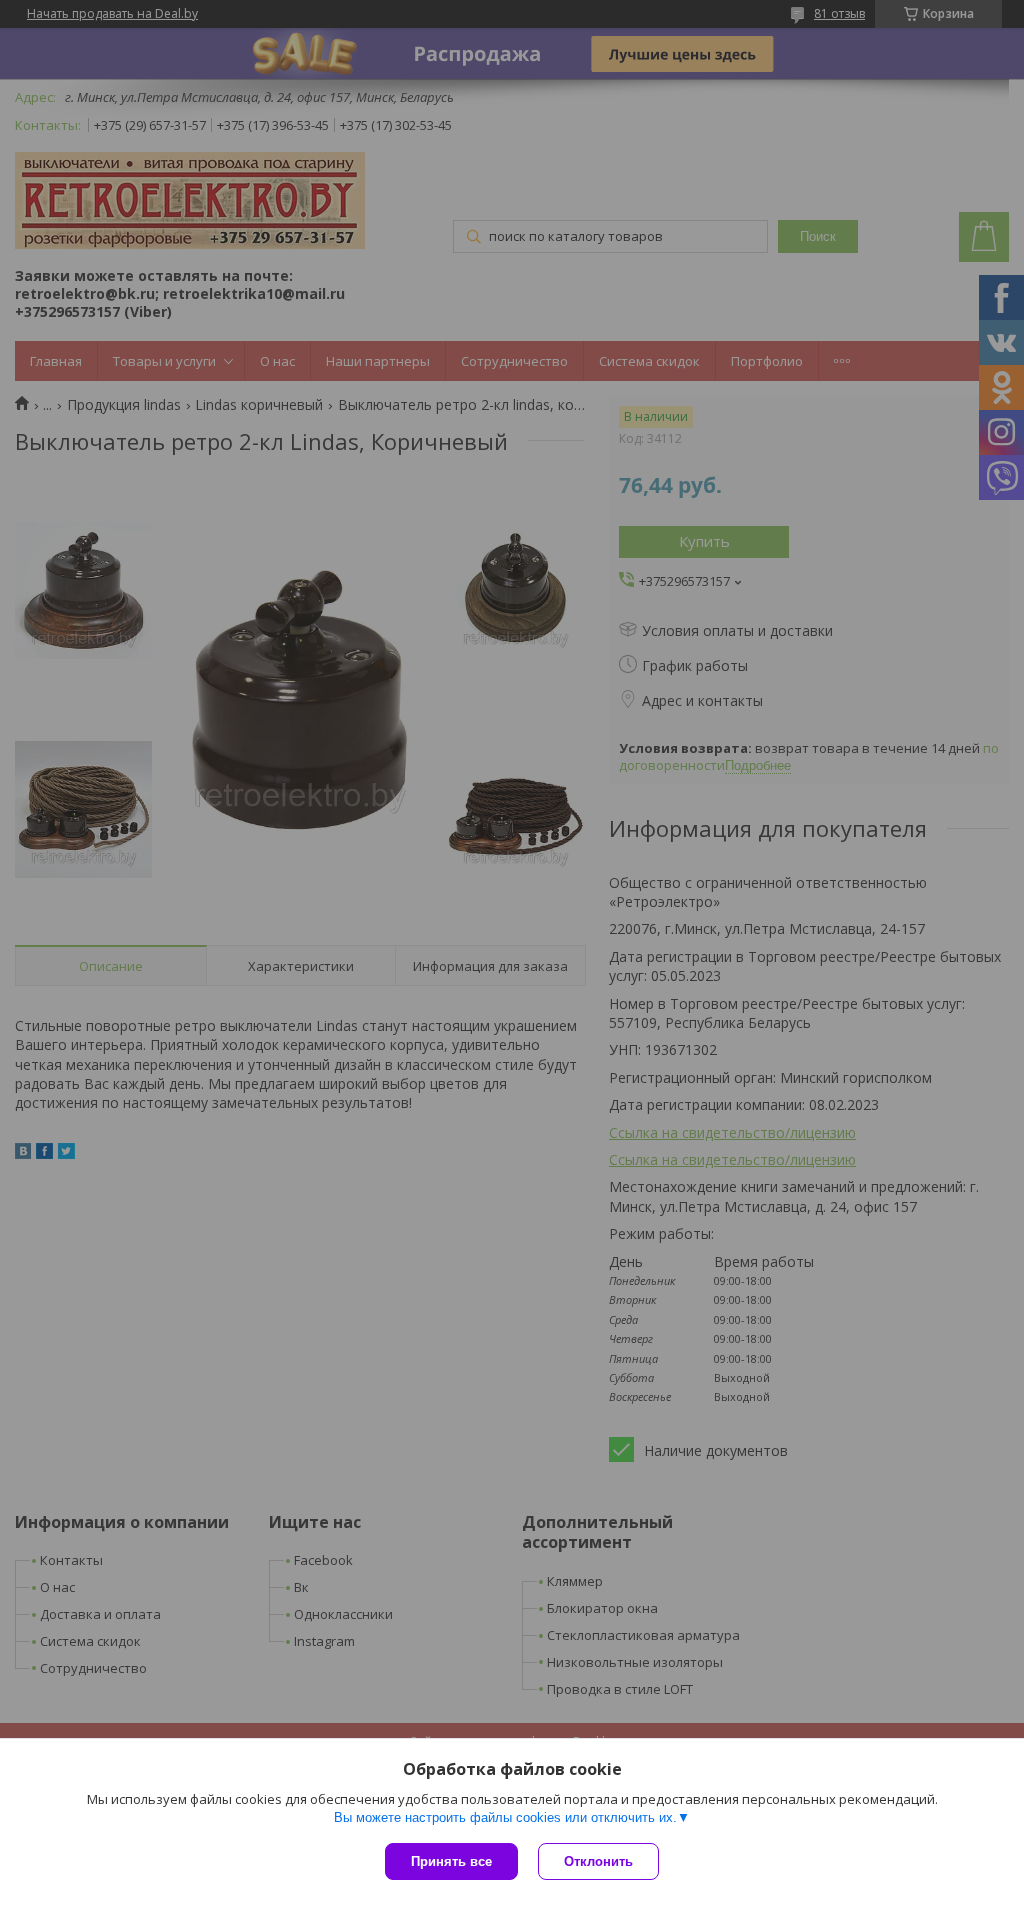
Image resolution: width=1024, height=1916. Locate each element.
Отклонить (598, 1861)
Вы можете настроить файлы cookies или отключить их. (505, 1817)
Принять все (451, 1861)
